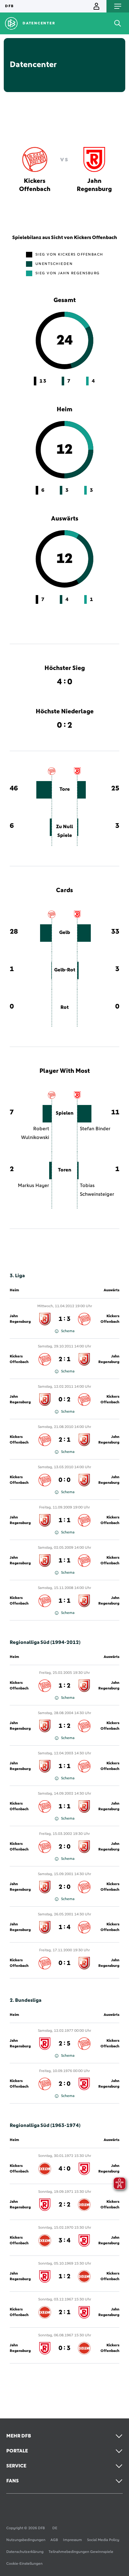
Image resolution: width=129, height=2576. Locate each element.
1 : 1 (64, 1520)
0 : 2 (64, 1400)
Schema (68, 1331)
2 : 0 (64, 1847)
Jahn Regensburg (20, 1319)
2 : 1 (64, 1359)
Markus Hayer (34, 1185)
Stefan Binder (95, 1129)
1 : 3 (64, 1319)
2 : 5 (64, 2044)
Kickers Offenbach (110, 1319)
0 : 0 (64, 1480)
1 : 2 (64, 1686)
